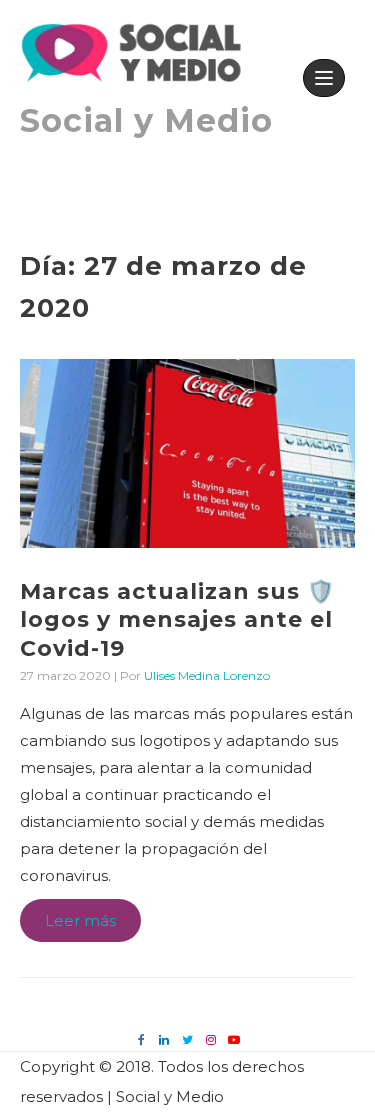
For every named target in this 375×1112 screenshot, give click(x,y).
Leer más (82, 926)
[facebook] (141, 1039)
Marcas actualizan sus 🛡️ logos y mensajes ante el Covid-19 (177, 620)
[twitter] (187, 1039)
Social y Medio (146, 120)
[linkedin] (164, 1039)
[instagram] (210, 1039)
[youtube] (233, 1039)
